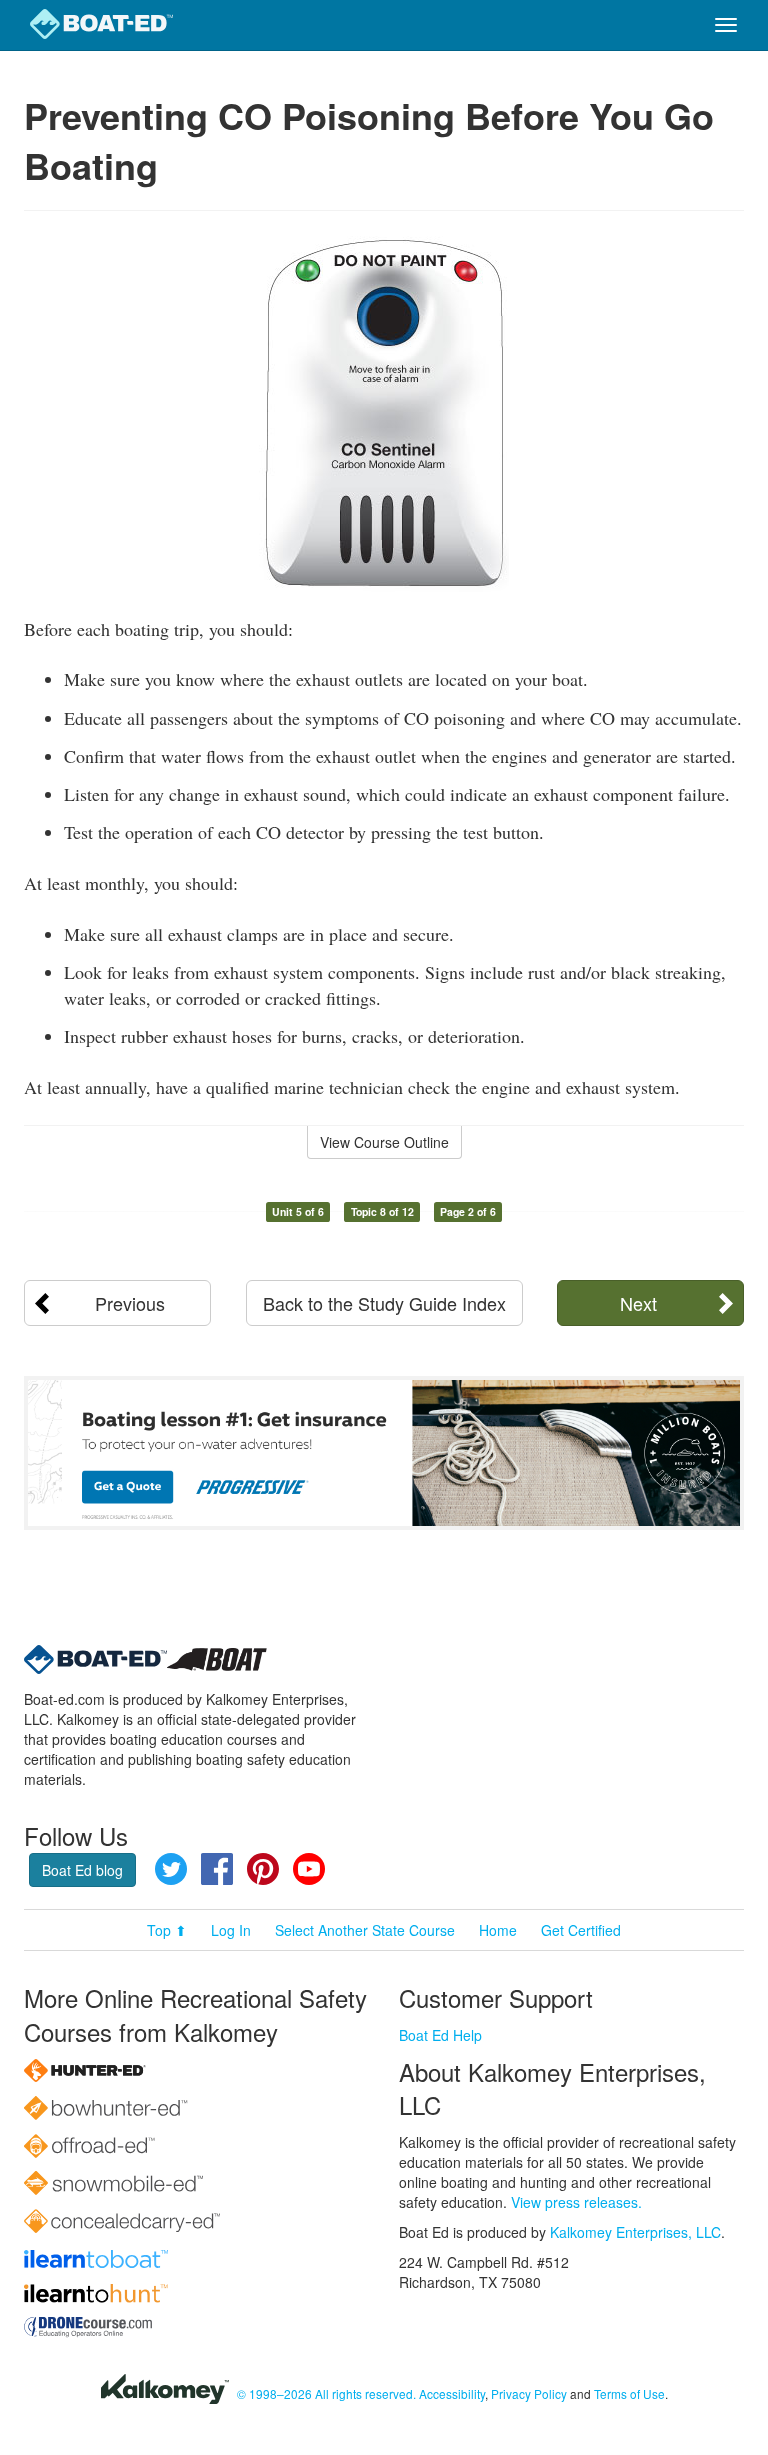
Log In (231, 1930)
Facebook (217, 1869)
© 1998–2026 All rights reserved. (326, 2393)
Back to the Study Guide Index (384, 1303)
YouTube (309, 1869)
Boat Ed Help (440, 2035)
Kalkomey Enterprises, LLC (635, 2232)
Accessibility (452, 2393)
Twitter (171, 1869)
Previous (130, 1303)
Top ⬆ (167, 1930)
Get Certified (581, 1930)
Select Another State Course (365, 1930)
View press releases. (576, 2202)
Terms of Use (629, 2393)
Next (638, 1303)
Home (498, 1930)
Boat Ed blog (82, 1870)
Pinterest (263, 1869)
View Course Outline (384, 1142)
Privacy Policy (529, 2393)
